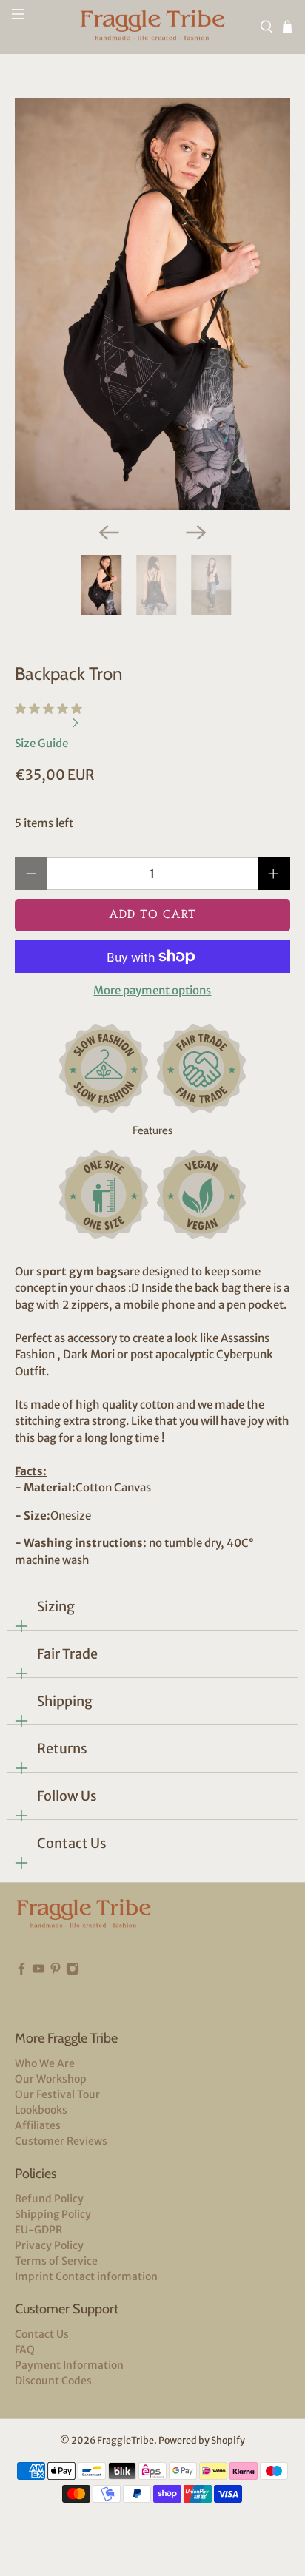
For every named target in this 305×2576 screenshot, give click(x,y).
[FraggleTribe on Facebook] (21, 1991)
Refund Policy (49, 2199)
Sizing (56, 1606)
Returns (62, 1749)
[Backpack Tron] (152, 304)
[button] (48, 708)
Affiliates (38, 2125)
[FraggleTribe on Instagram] (73, 1991)
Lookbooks (41, 2110)
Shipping (65, 1701)
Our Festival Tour (57, 2094)
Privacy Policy (49, 2245)
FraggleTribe (125, 2440)
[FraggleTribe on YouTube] (38, 1991)
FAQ (25, 2350)
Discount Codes (53, 2381)
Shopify (228, 2440)
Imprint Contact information (86, 2276)
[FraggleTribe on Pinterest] (56, 1991)
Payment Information (69, 2365)
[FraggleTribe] (152, 27)
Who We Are (45, 2063)
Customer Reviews (61, 2141)
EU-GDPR (38, 2230)
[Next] (196, 533)
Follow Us (67, 1796)
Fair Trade (67, 1654)
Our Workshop (51, 2079)
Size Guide (43, 743)
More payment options (152, 991)
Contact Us (72, 1843)
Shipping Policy (53, 2214)
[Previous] (109, 533)
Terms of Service (56, 2261)
